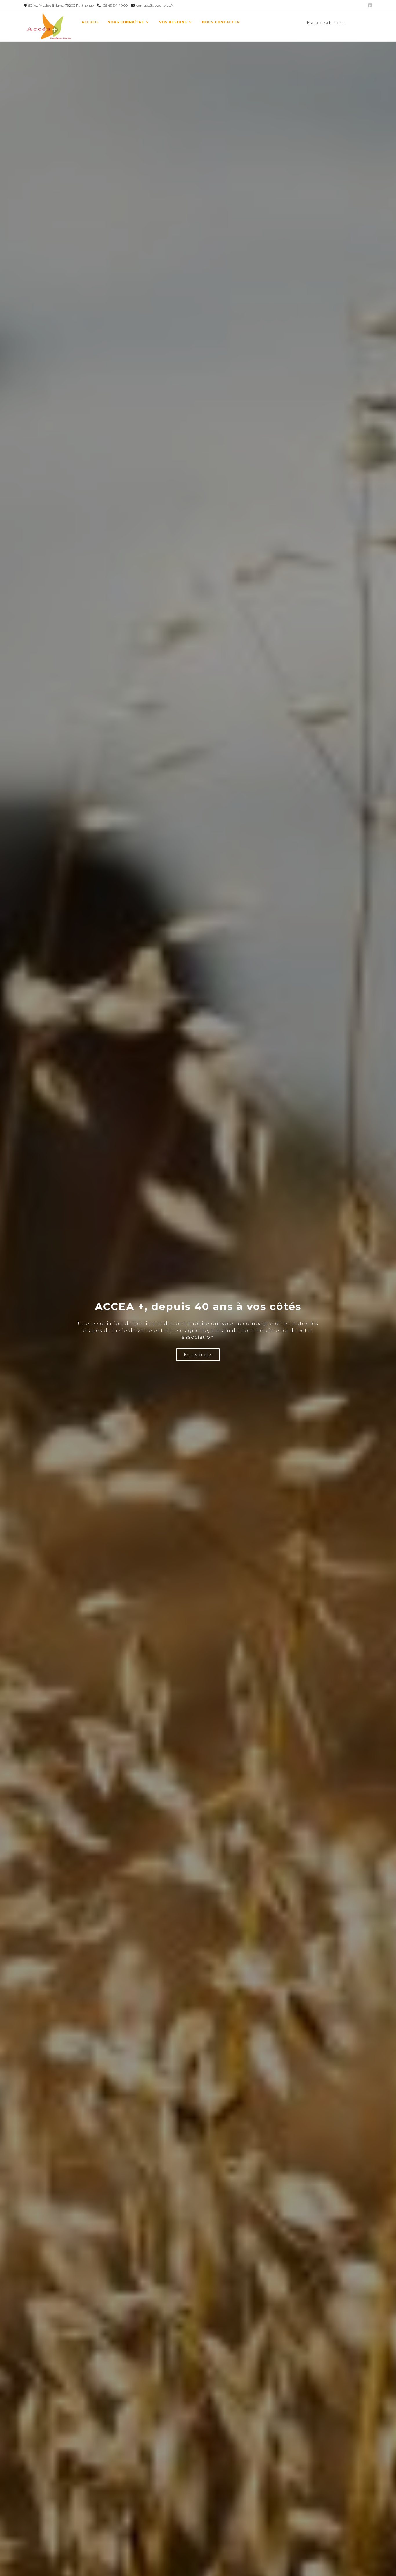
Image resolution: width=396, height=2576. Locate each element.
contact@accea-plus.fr (154, 5)
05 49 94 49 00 (116, 5)
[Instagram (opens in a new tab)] (369, 22)
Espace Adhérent (325, 22)
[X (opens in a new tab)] (351, 22)
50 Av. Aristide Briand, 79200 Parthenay (61, 5)
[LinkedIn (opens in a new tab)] (369, 6)
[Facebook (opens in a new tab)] (360, 22)
